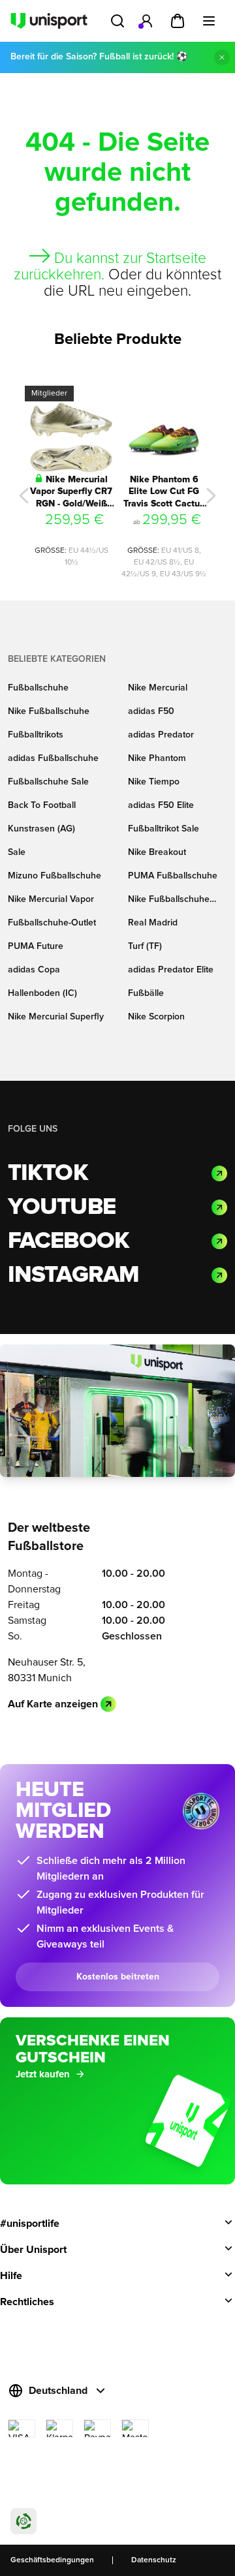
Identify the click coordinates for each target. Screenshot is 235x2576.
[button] (24, 496)
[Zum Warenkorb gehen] (178, 21)
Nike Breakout (157, 852)
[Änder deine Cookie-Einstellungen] (23, 2521)
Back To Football (42, 805)
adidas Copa (34, 970)
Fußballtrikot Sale (164, 829)
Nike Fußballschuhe (49, 711)
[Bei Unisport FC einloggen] (146, 21)
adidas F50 (151, 711)
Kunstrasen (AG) (41, 829)
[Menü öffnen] (209, 21)
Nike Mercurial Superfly (56, 1017)
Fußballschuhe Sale (48, 782)
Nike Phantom (157, 758)
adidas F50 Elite (161, 805)
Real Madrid (153, 923)
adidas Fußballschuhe (53, 758)
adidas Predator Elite (171, 970)
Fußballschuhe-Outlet (52, 923)
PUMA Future (36, 946)
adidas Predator (161, 735)
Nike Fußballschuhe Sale (169, 900)
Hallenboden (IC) (42, 993)
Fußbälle (146, 993)
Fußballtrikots (36, 735)
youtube (62, 1207)
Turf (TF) (145, 946)
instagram (73, 1275)
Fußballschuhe (38, 688)
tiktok (48, 1173)
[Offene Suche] (117, 21)
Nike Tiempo (154, 782)
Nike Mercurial (158, 688)
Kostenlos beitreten (118, 1977)
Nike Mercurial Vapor (51, 899)
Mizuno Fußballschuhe (55, 876)
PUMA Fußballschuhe (173, 876)
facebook (69, 1241)
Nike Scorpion (156, 1017)
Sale (17, 852)
